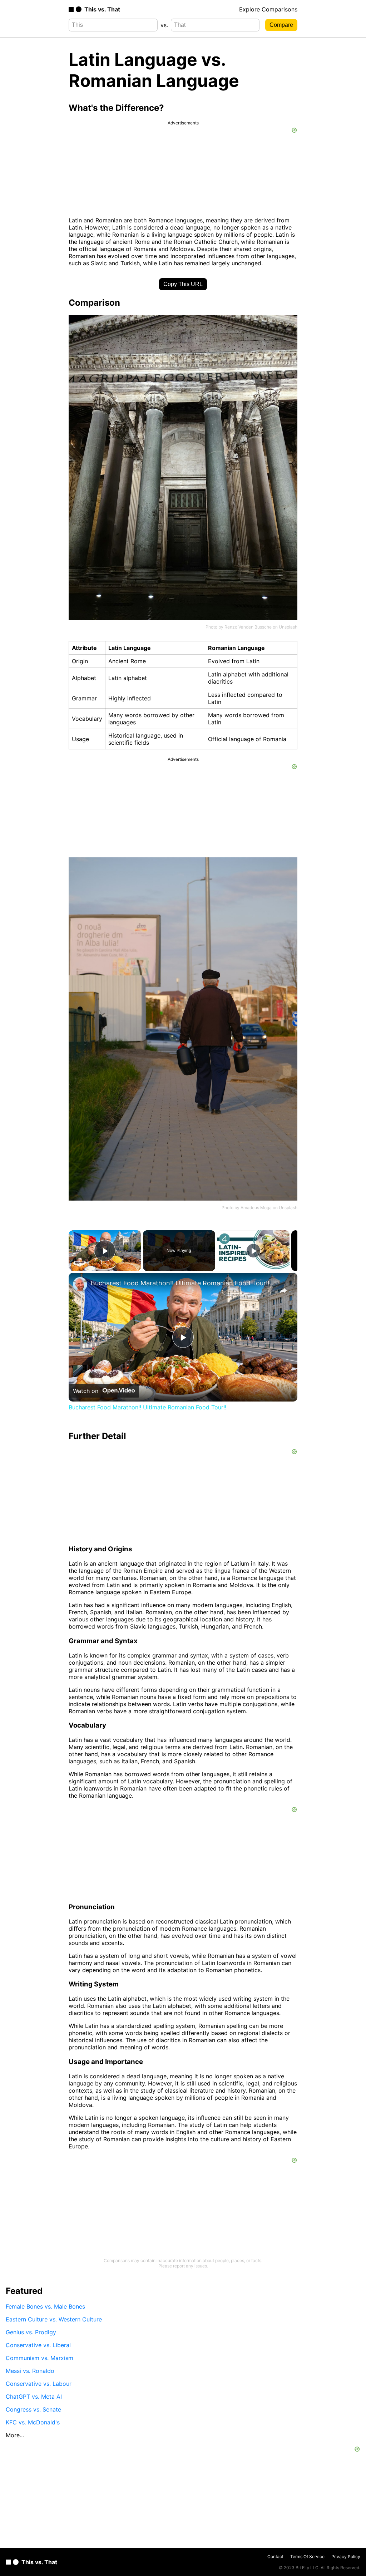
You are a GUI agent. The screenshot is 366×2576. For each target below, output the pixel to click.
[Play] (253, 1251)
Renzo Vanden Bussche (248, 627)
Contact (275, 2557)
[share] (283, 1291)
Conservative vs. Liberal (38, 2345)
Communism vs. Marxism (39, 2358)
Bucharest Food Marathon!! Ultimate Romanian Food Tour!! (180, 1283)
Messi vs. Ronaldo (30, 2371)
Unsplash (288, 627)
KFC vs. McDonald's (33, 2422)
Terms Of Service (307, 2557)
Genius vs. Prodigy (31, 2332)
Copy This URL (183, 284)
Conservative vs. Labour (39, 2384)
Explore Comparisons (268, 9)
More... (15, 2435)
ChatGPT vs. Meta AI (34, 2397)
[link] (80, 1284)
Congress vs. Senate (33, 2409)
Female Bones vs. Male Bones (45, 2306)
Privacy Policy (346, 2557)
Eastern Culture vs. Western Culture (54, 2319)
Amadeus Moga (256, 1208)
